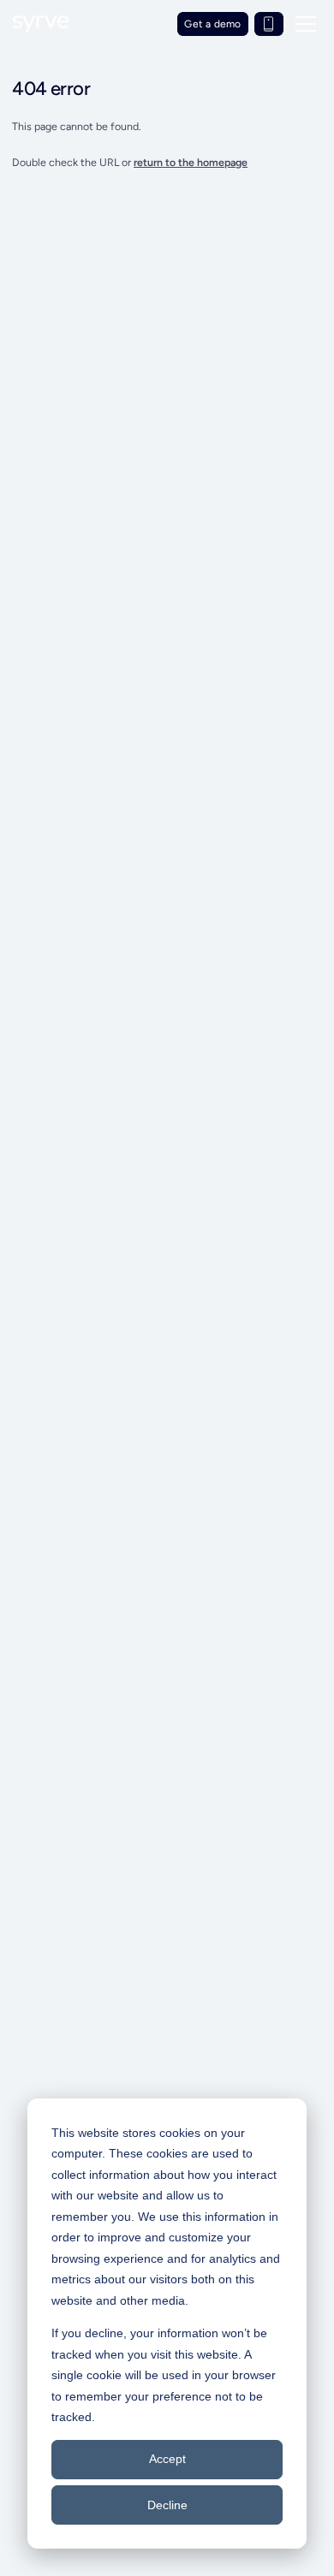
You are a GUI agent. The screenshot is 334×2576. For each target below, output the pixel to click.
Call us (269, 24)
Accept (167, 2459)
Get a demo (212, 24)
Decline (167, 2505)
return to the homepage (191, 162)
